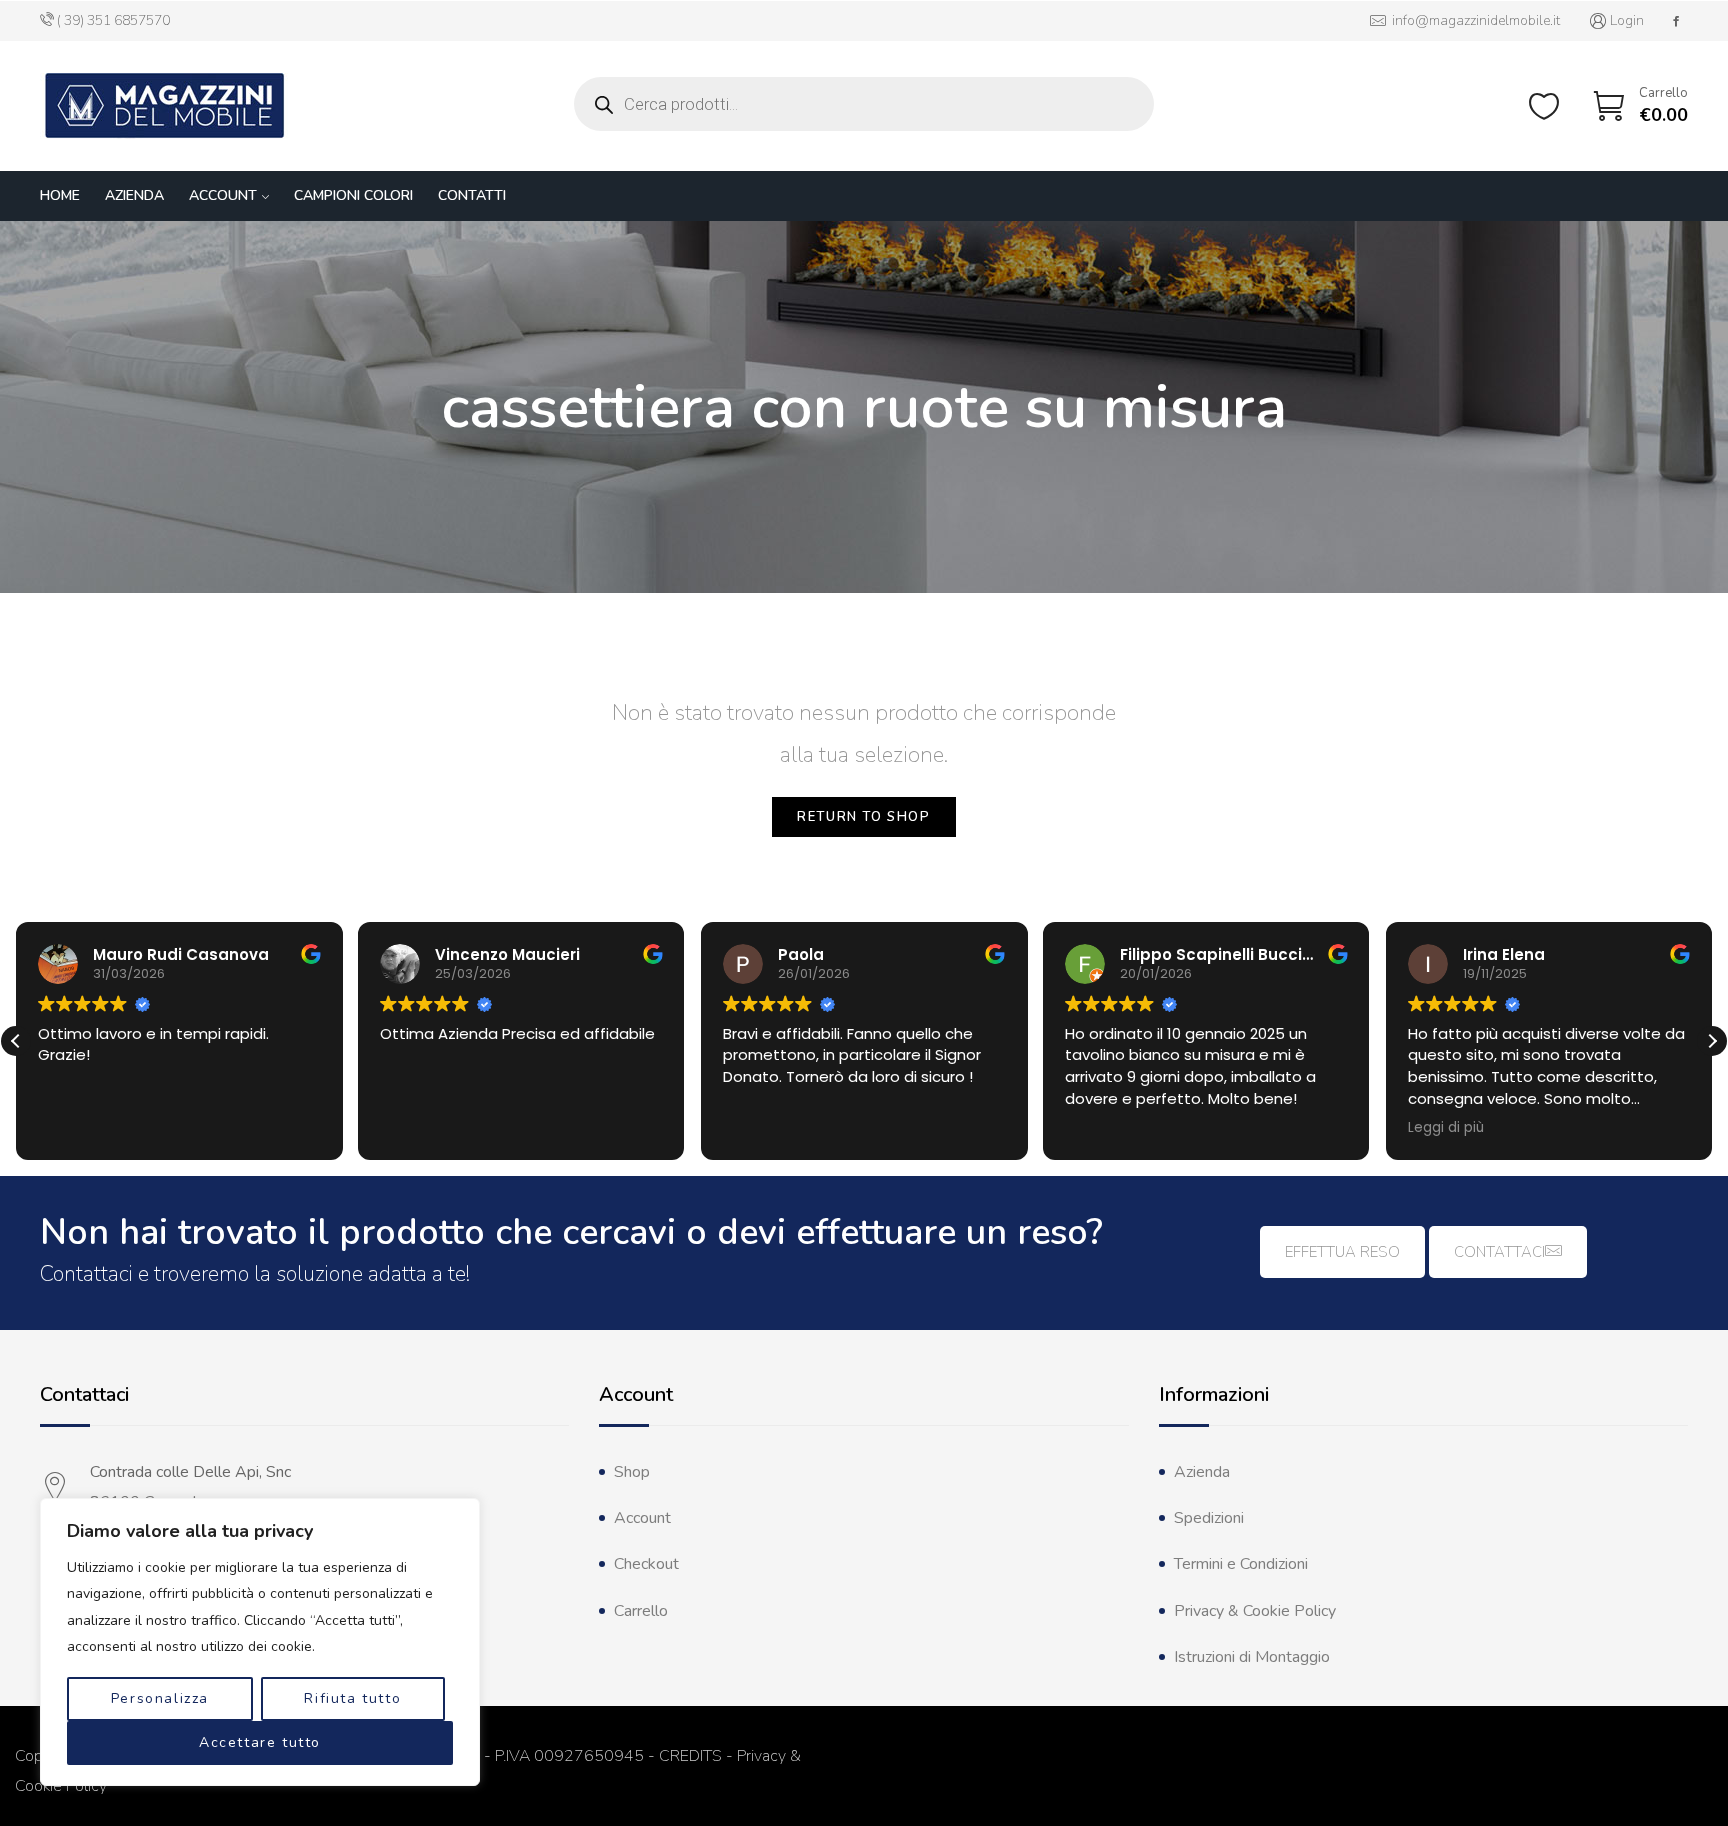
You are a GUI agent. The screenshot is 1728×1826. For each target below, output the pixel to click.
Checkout (646, 1564)
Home (60, 195)
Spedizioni (1209, 1518)
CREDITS (690, 1756)
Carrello (641, 1611)
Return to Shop (863, 817)
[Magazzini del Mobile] (165, 106)
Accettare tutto (260, 1742)
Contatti (472, 195)
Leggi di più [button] (1446, 1128)
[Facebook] (1676, 21)
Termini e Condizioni (1241, 1564)
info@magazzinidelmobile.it (1473, 20)
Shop (632, 1472)
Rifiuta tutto (352, 1698)
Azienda (134, 195)
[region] (260, 1642)
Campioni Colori (353, 195)
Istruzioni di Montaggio (1252, 1657)
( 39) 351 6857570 (113, 20)
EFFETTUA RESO (1342, 1252)
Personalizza (160, 1698)
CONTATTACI (1499, 1252)
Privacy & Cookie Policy (1255, 1611)
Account (223, 195)
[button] (1712, 1041)
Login (1627, 20)
